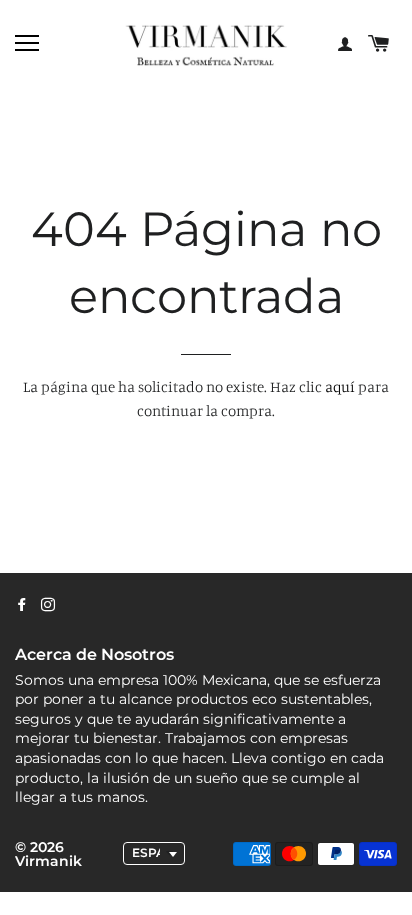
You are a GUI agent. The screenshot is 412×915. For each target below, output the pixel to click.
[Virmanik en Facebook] (22, 605)
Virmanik (48, 861)
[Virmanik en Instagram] (48, 605)
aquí (340, 386)
